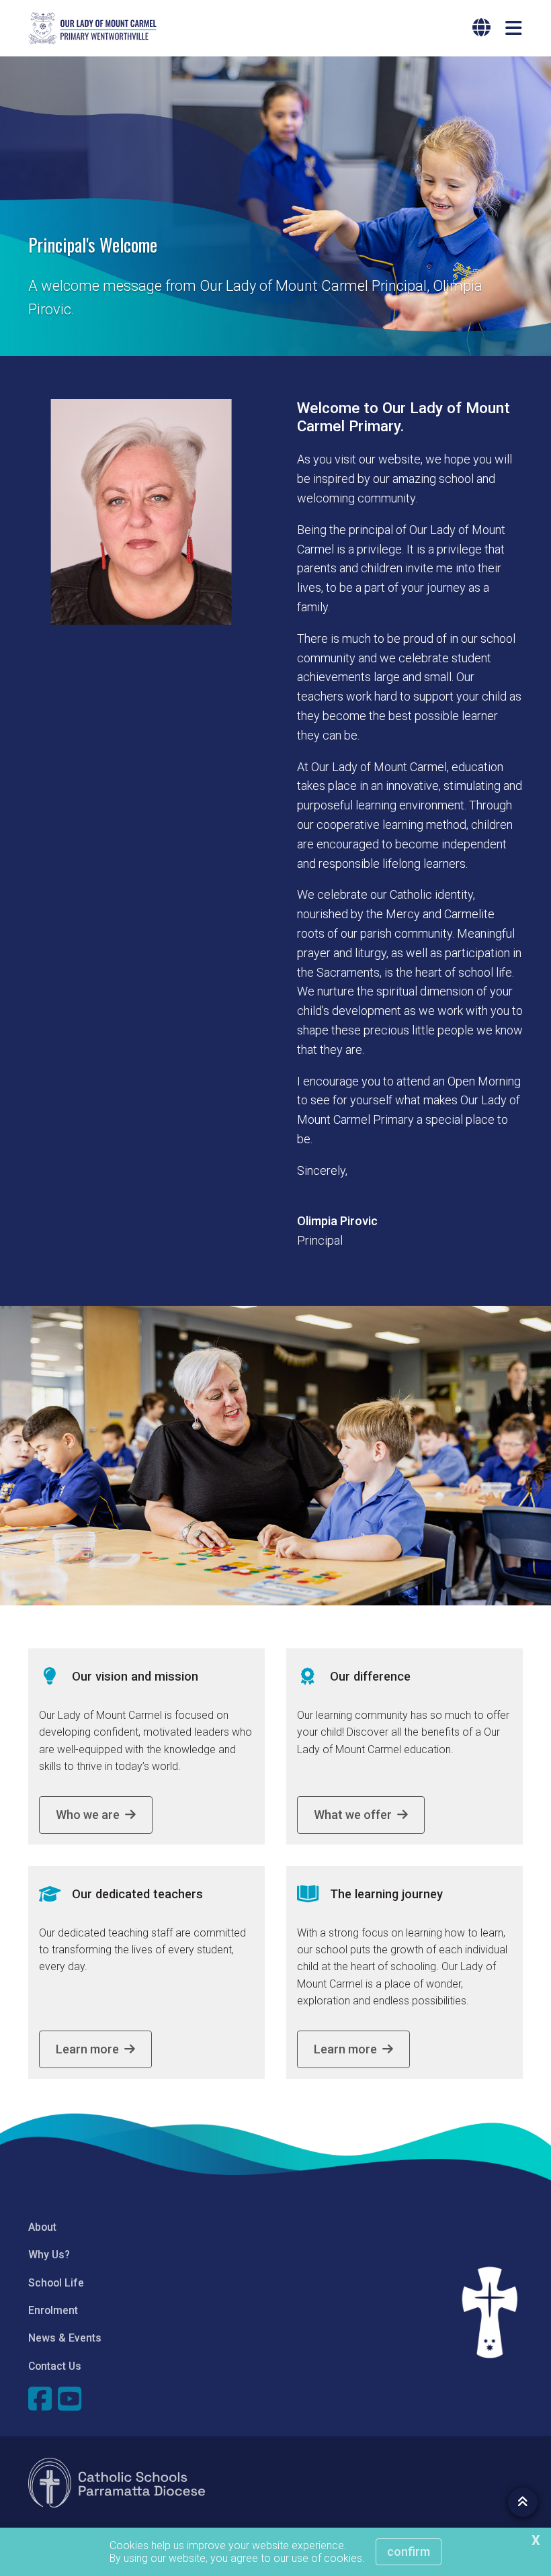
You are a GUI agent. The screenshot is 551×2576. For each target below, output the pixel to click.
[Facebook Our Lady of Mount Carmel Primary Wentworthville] (42, 2399)
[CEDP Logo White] (117, 2483)
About (42, 2227)
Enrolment (53, 2310)
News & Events (65, 2338)
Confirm (409, 2551)
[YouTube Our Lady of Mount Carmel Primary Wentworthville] (71, 2399)
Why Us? (49, 2255)
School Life (56, 2283)
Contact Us (55, 2366)
